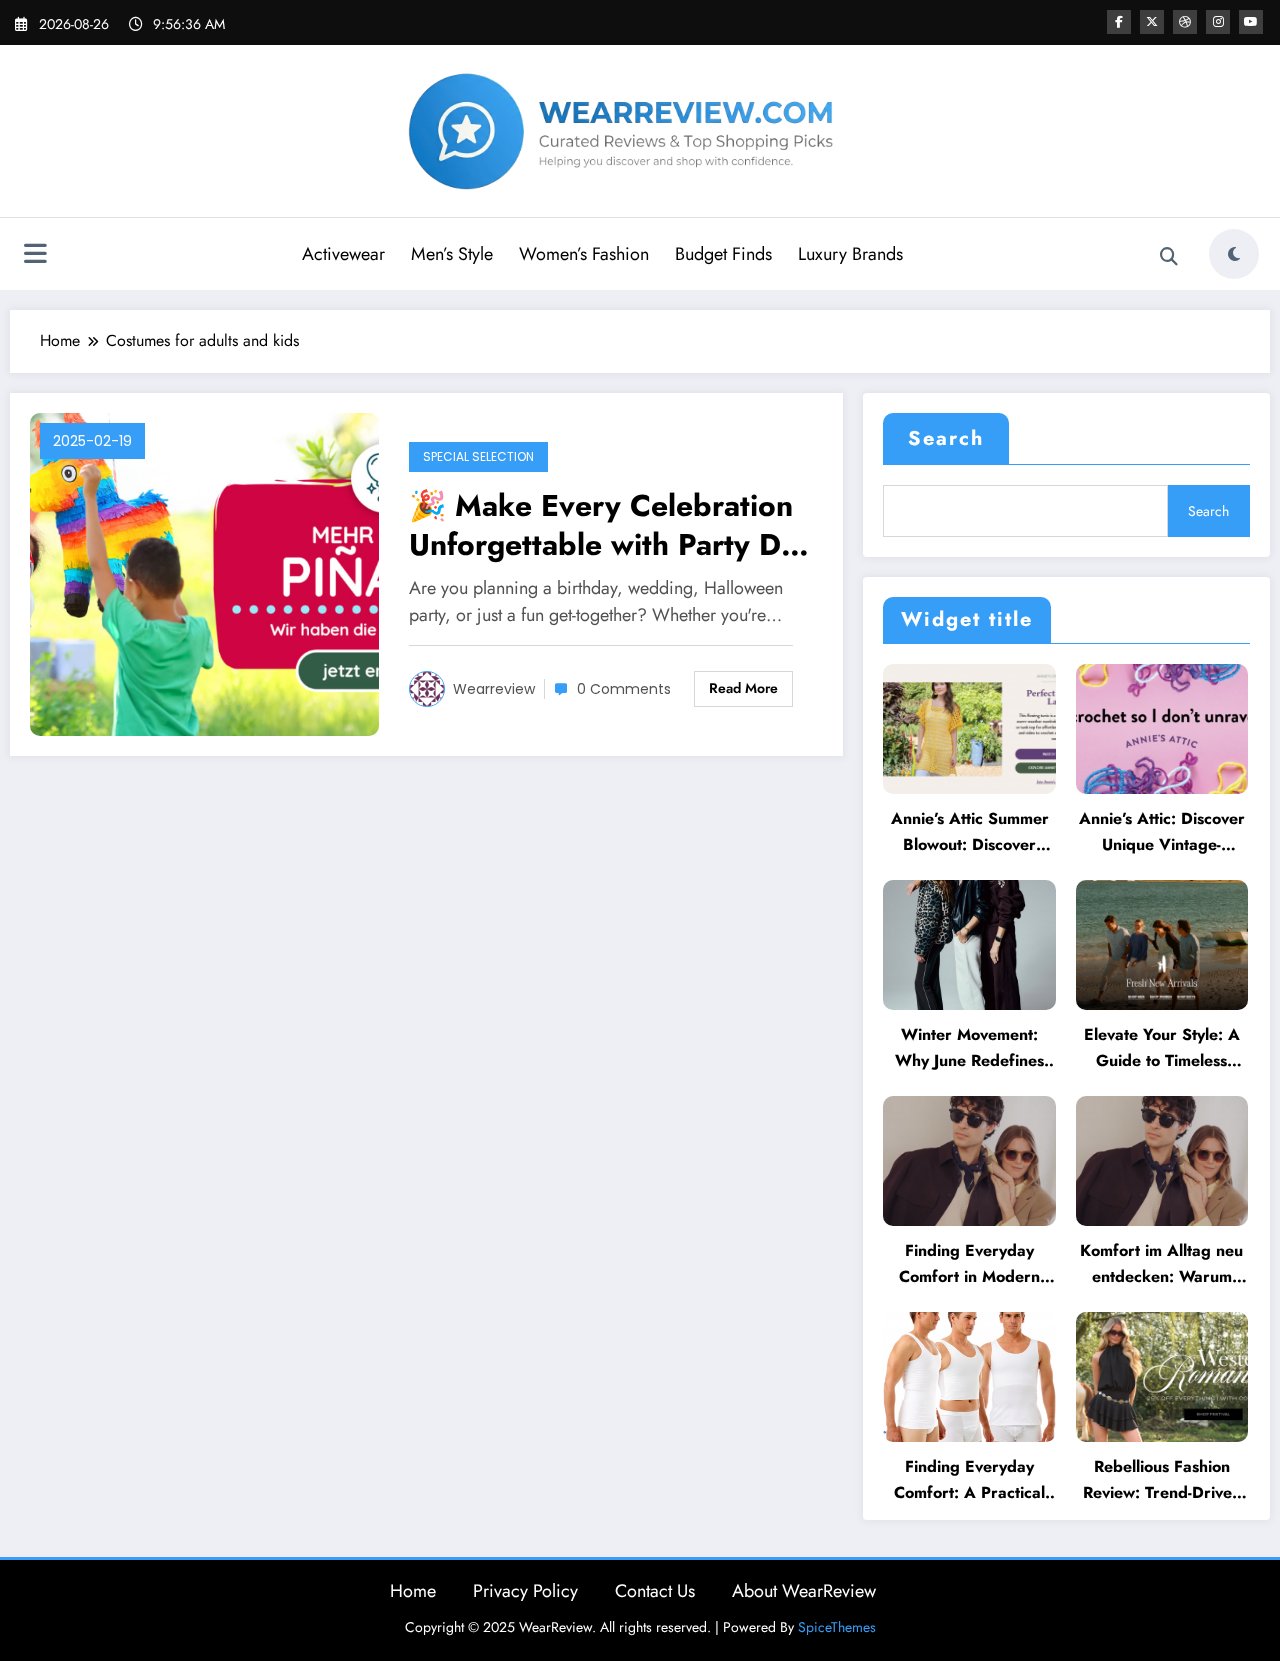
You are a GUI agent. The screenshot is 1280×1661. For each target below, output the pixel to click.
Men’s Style (452, 254)
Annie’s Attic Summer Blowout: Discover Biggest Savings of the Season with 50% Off (970, 832)
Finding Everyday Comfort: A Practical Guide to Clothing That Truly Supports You (969, 1480)
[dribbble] (1185, 22)
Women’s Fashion (584, 254)
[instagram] (1218, 22)
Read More (743, 688)
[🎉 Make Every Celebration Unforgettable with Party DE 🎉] (204, 572)
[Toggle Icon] (35, 256)
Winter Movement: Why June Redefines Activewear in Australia (969, 1048)
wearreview (494, 689)
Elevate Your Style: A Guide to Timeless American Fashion (1162, 1048)
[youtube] (1251, 22)
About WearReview (804, 1591)
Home (413, 1591)
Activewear (343, 254)
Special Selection (478, 456)
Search (946, 438)
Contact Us (655, 1591)
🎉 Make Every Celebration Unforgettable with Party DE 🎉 (604, 525)
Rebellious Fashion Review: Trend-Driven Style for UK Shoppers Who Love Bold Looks (1162, 1480)
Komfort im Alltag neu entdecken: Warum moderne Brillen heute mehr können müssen (1161, 1264)
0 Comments (624, 689)
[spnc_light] (1234, 254)
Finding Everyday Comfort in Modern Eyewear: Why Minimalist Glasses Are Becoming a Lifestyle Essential (969, 1264)
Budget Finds (723, 254)
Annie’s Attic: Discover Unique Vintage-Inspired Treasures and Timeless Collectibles (1162, 832)
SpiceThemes (837, 1627)
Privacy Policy (525, 1591)
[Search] (1169, 257)
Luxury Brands (850, 254)
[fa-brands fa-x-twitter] (1152, 22)
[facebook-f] (1119, 22)
